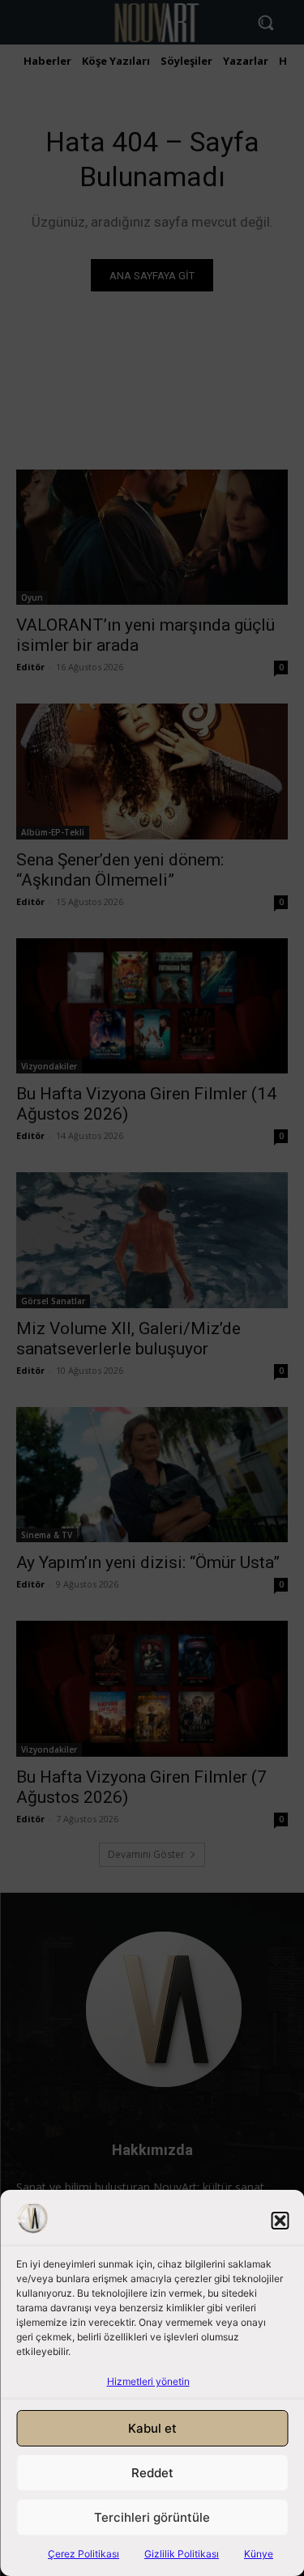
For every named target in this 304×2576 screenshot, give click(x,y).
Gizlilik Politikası (182, 2554)
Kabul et (152, 2428)
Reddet (152, 2473)
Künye (259, 2554)
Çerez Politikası (83, 2554)
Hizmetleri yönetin (148, 2381)
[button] (280, 2221)
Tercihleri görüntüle (152, 2517)
